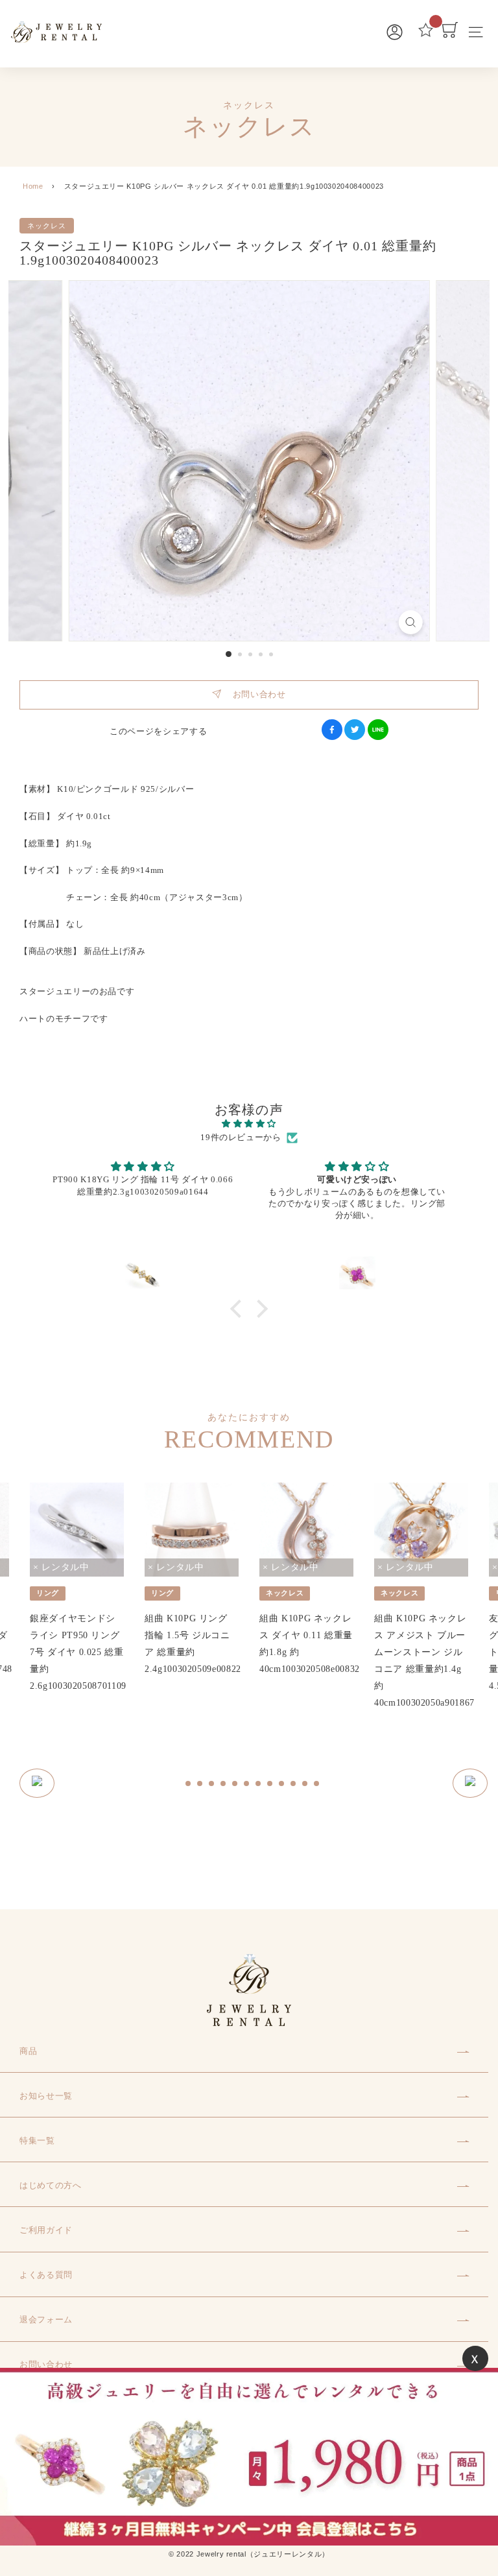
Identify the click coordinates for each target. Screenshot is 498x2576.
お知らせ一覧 (46, 2096)
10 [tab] (294, 1784)
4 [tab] (224, 1784)
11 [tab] (305, 1784)
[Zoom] (410, 622)
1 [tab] (189, 1784)
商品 (28, 2051)
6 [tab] (247, 1784)
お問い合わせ (253, 694)
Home (33, 186)
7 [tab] (259, 1784)
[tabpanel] (77, 1589)
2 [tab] (200, 1784)
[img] (249, 1124)
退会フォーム (46, 2320)
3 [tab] (212, 1784)
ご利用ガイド (46, 2230)
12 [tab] (317, 1784)
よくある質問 (46, 2275)
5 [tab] (235, 1784)
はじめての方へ (51, 2185)
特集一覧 (37, 2141)
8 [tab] (270, 1784)
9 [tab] (282, 1784)
